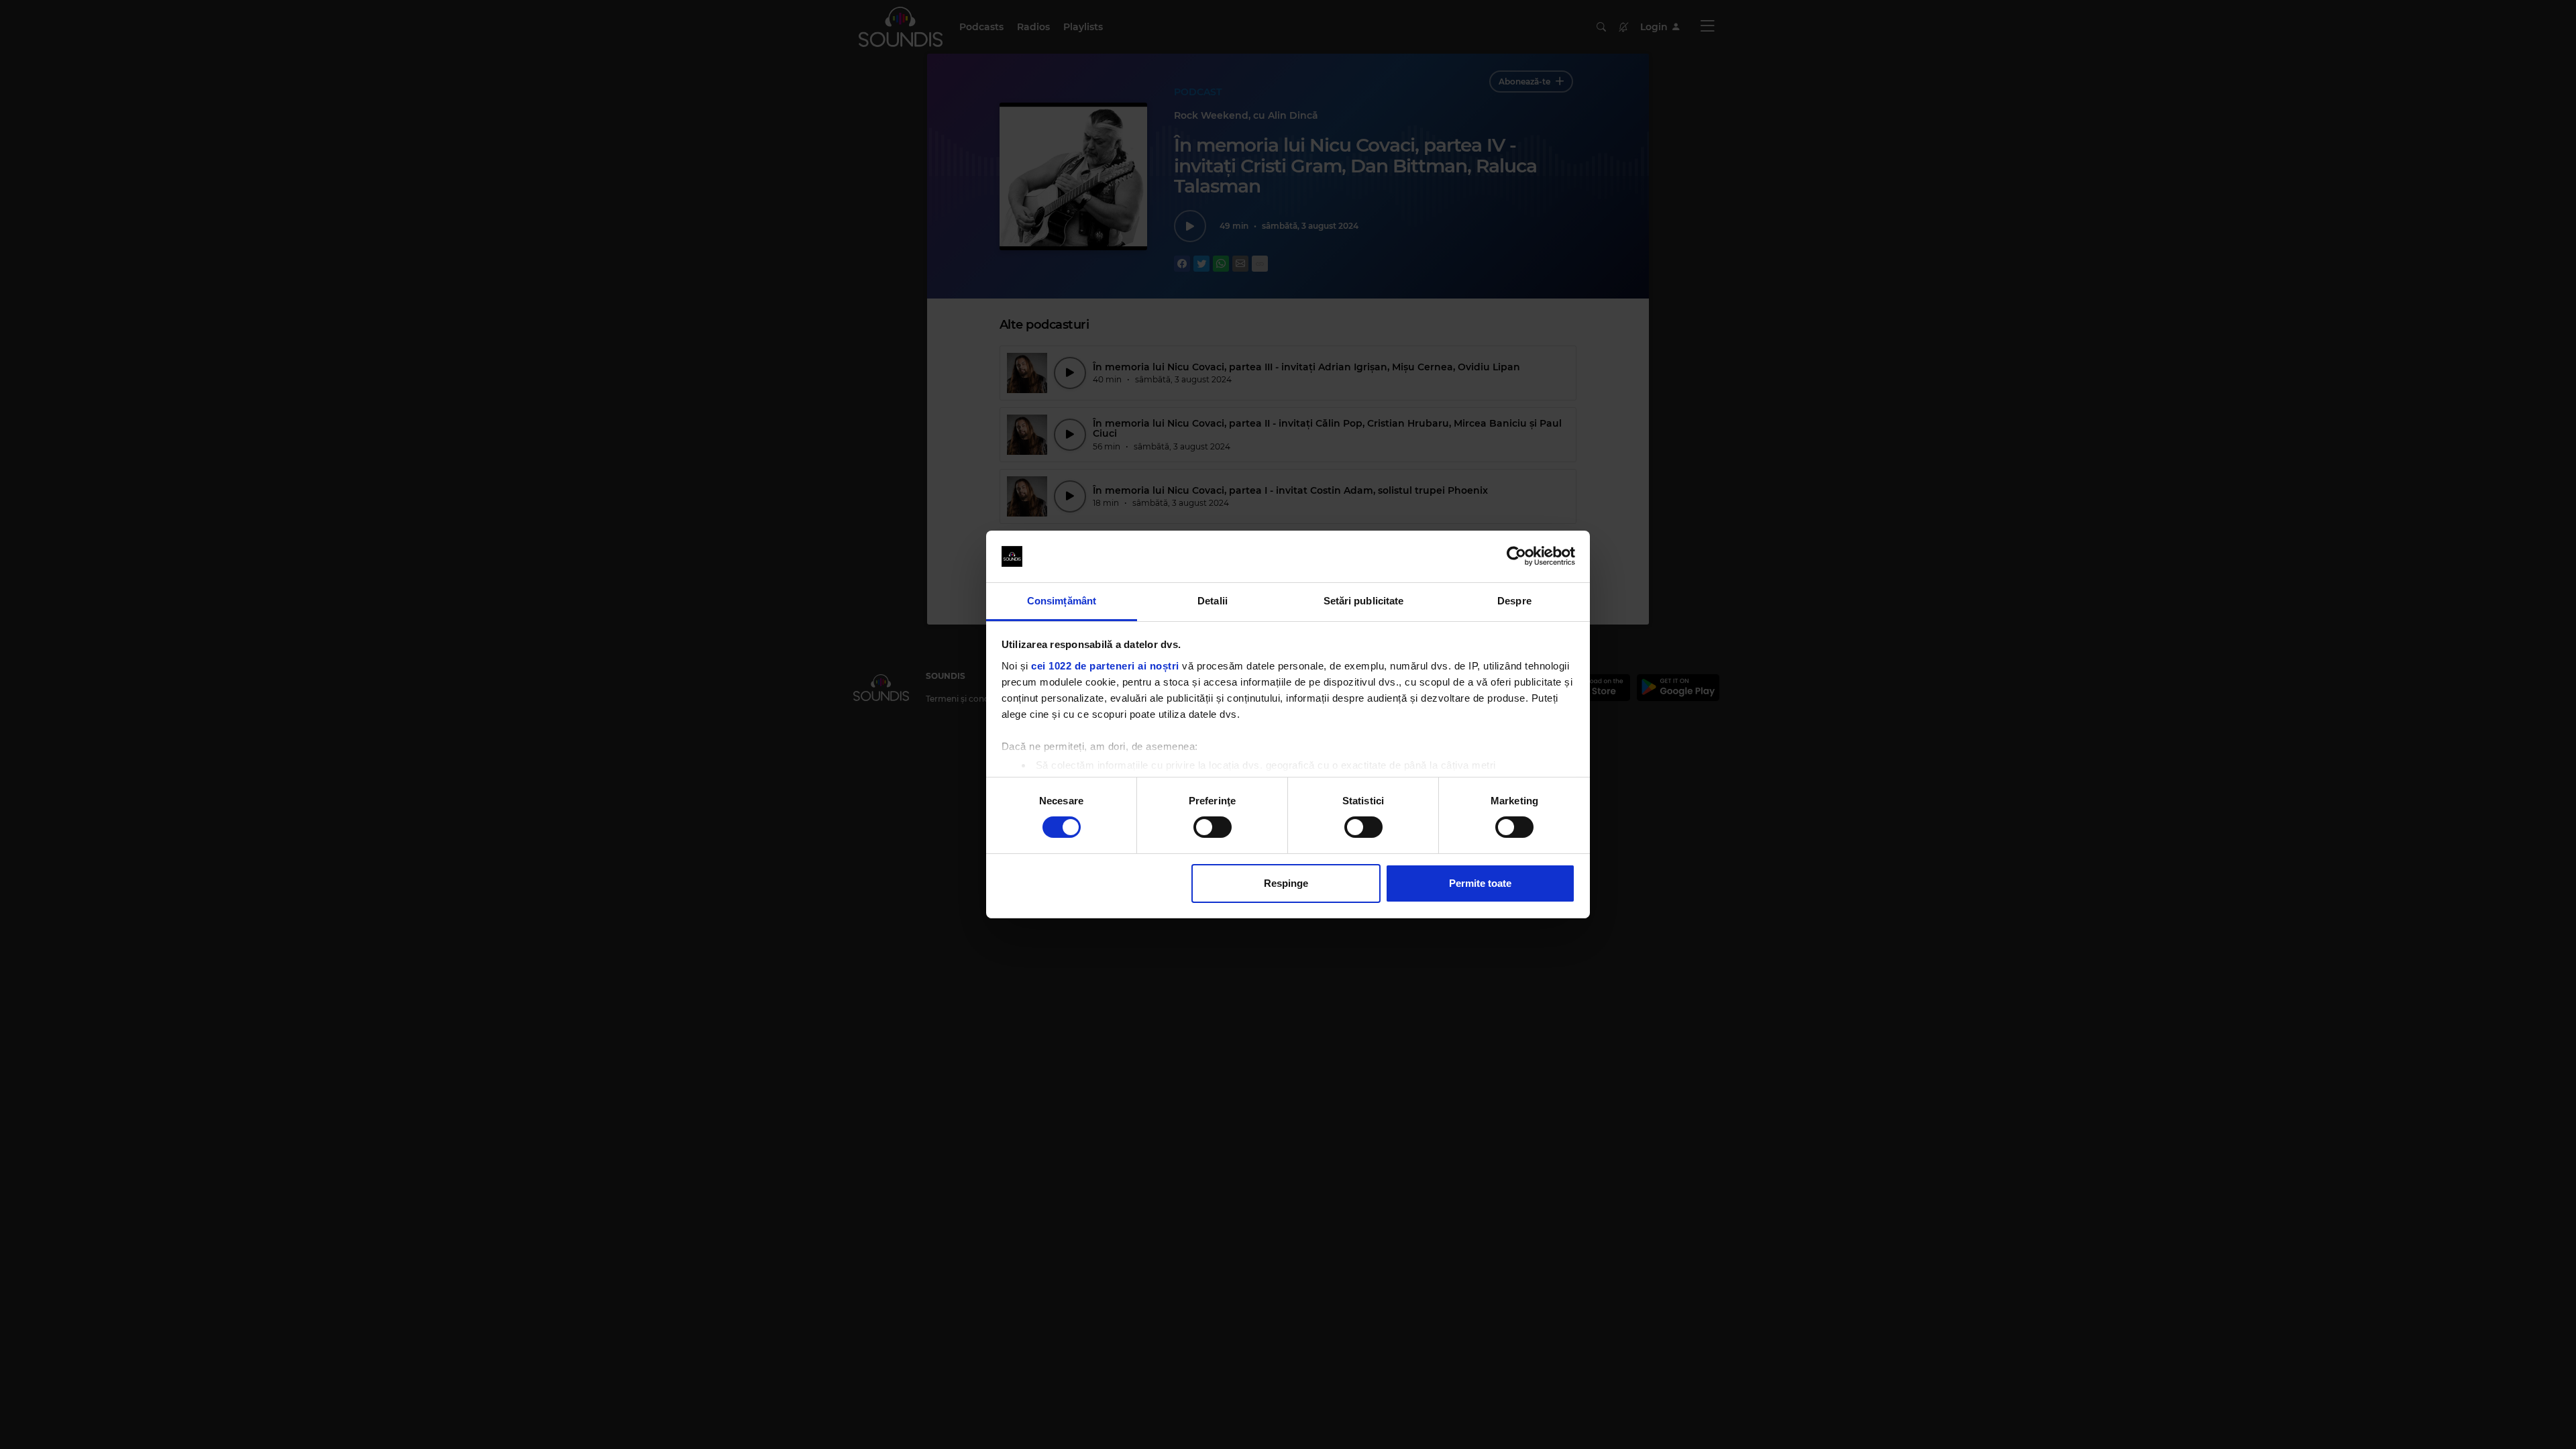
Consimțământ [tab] (1062, 601)
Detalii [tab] (1213, 601)
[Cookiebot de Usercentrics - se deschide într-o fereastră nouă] (1516, 556)
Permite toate (1480, 883)
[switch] (1213, 827)
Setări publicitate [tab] (1364, 601)
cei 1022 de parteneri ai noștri (1105, 666)
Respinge (1286, 883)
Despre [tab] (1514, 601)
